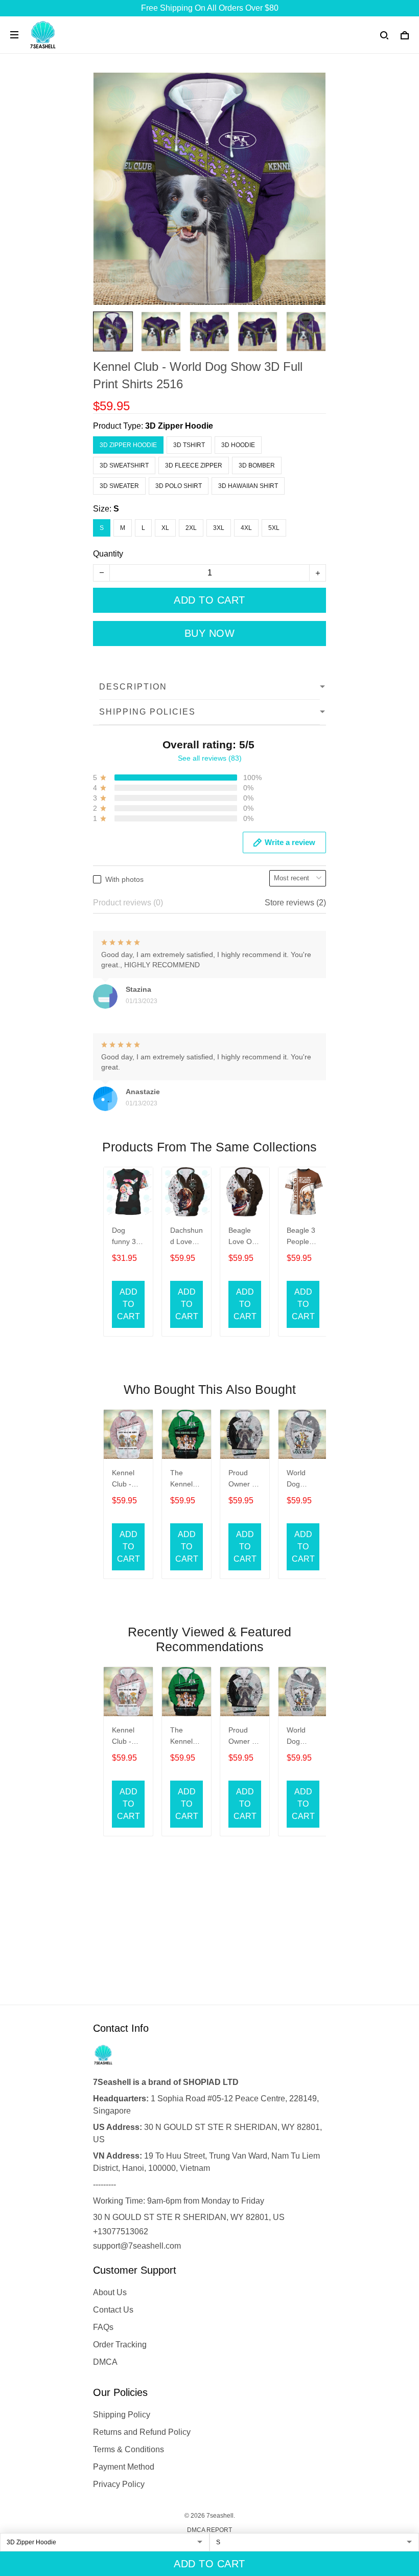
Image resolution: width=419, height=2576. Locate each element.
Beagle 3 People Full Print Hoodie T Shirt (301, 1237)
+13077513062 (121, 2231)
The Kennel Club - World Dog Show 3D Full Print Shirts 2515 (185, 1480)
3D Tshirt (189, 445)
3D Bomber (257, 465)
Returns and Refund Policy (142, 2432)
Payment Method (124, 2467)
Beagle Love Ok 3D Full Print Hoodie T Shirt (243, 1237)
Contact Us (113, 2310)
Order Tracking (120, 2345)
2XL (191, 528)
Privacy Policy (119, 2484)
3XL (219, 528)
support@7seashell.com (137, 2246)
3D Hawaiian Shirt (248, 486)
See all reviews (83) (210, 758)
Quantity (108, 554)
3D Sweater (119, 486)
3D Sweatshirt (124, 465)
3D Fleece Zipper (194, 465)
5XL (274, 528)
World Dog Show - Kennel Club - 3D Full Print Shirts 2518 (302, 1480)
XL (165, 528)
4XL (246, 528)
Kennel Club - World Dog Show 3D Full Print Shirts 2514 (126, 1480)
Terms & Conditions (129, 2449)
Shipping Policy (122, 2415)
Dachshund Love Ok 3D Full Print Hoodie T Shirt (187, 1237)
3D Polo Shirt (179, 486)
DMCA (105, 2362)
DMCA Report (209, 2530)
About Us (110, 2292)
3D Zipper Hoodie (179, 426)
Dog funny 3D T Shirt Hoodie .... (126, 1237)
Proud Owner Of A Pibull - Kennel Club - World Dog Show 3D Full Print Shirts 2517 (244, 1480)
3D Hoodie (238, 445)
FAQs (103, 2327)
